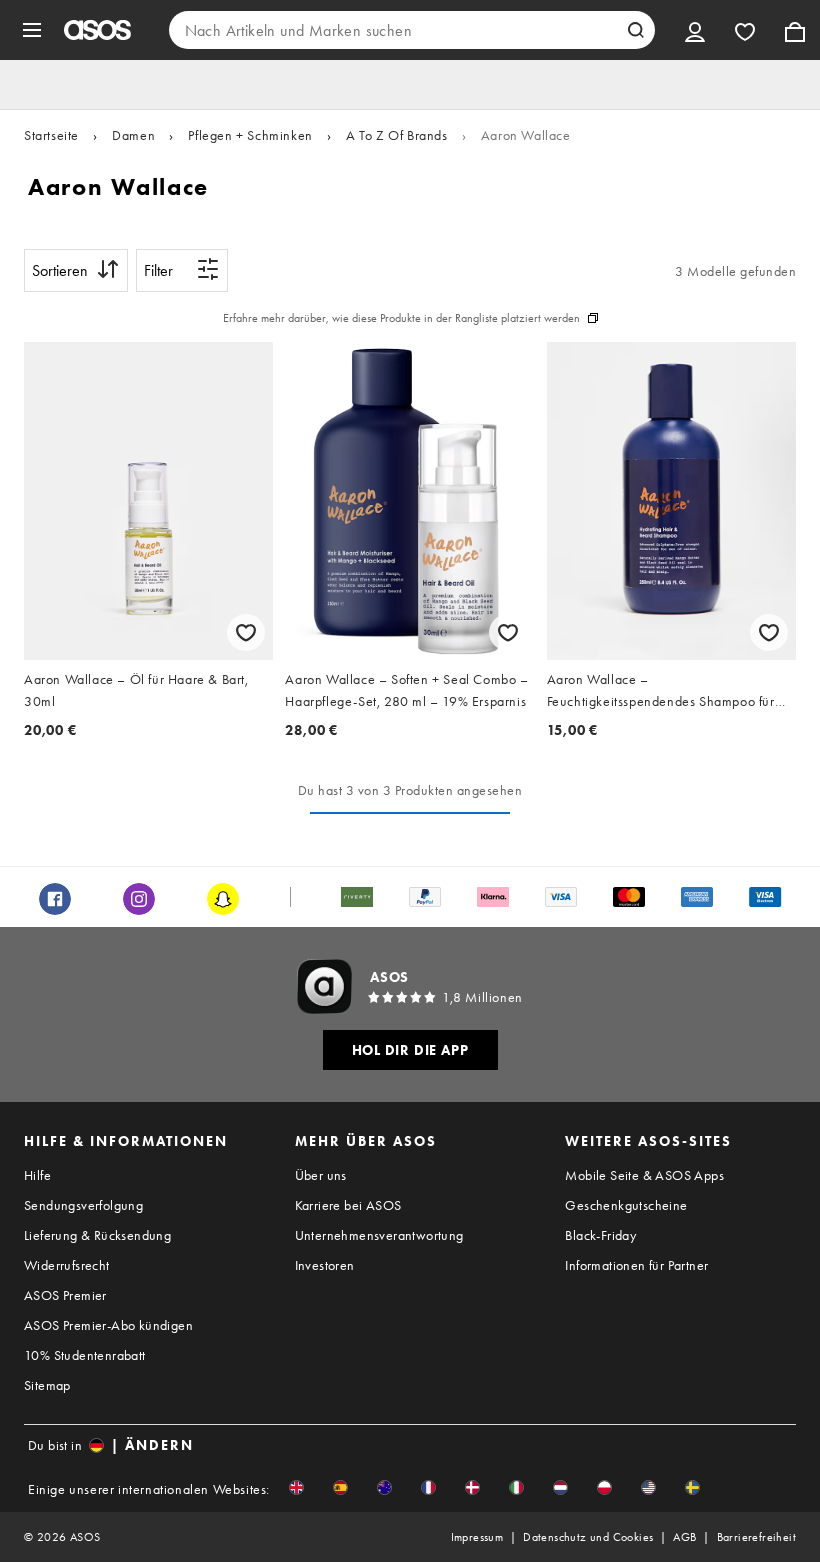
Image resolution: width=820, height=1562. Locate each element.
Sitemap (47, 1385)
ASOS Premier (65, 1295)
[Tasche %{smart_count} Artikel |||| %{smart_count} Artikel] (795, 30)
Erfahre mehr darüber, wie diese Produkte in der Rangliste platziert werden (401, 318)
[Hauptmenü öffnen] (32, 30)
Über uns (321, 1175)
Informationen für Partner (636, 1265)
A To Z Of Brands (397, 135)
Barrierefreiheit (756, 1537)
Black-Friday (600, 1235)
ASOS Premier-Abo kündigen (108, 1325)
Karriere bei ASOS (348, 1205)
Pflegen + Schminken (250, 135)
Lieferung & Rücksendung (97, 1235)
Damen (133, 135)
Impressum (477, 1537)
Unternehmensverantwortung (379, 1235)
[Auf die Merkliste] (246, 632)
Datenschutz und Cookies (588, 1537)
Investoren (325, 1265)
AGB (684, 1537)
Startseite (51, 135)
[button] (296, 1487)
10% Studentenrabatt (85, 1355)
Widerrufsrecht (67, 1265)
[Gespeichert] (745, 30)
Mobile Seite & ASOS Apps (644, 1175)
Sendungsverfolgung (83, 1205)
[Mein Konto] (695, 30)
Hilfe (37, 1175)
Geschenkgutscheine (626, 1205)
